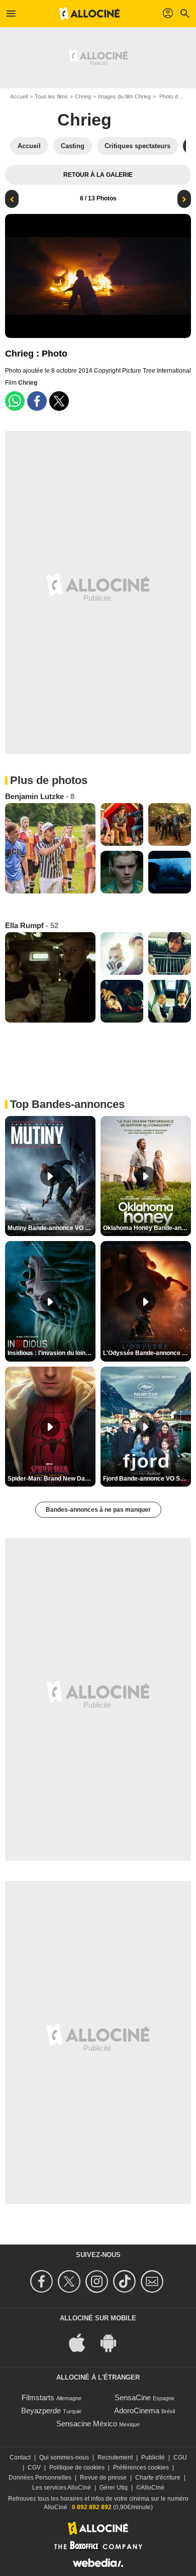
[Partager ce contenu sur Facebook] (37, 401)
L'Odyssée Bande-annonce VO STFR (147, 1353)
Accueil (19, 96)
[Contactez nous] (154, 2281)
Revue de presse (103, 2478)
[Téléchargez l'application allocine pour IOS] (82, 2342)
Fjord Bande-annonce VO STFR (147, 1479)
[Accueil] (89, 14)
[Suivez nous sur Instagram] (98, 2281)
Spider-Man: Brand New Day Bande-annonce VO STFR (52, 1479)
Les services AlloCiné (62, 2488)
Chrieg (83, 96)
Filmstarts (38, 2397)
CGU (180, 2457)
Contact (20, 2457)
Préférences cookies (141, 2468)
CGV (34, 2468)
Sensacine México (87, 2424)
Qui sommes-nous (64, 2457)
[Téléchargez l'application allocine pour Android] (114, 2342)
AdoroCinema (137, 2411)
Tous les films (51, 96)
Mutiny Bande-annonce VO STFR (52, 1228)
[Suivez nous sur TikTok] (126, 2281)
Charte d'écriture (158, 2478)
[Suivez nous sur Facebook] (43, 2281)
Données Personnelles (40, 2478)
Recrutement (115, 2457)
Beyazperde (41, 2411)
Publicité (153, 2457)
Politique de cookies (77, 2468)
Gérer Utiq (114, 2488)
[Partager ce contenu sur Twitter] (59, 401)
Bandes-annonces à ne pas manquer (98, 1510)
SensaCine (133, 2397)
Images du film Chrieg (124, 96)
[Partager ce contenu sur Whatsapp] (15, 401)
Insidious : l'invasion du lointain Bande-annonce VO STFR (52, 1353)
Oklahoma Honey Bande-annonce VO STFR (147, 1228)
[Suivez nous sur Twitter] (71, 2281)
